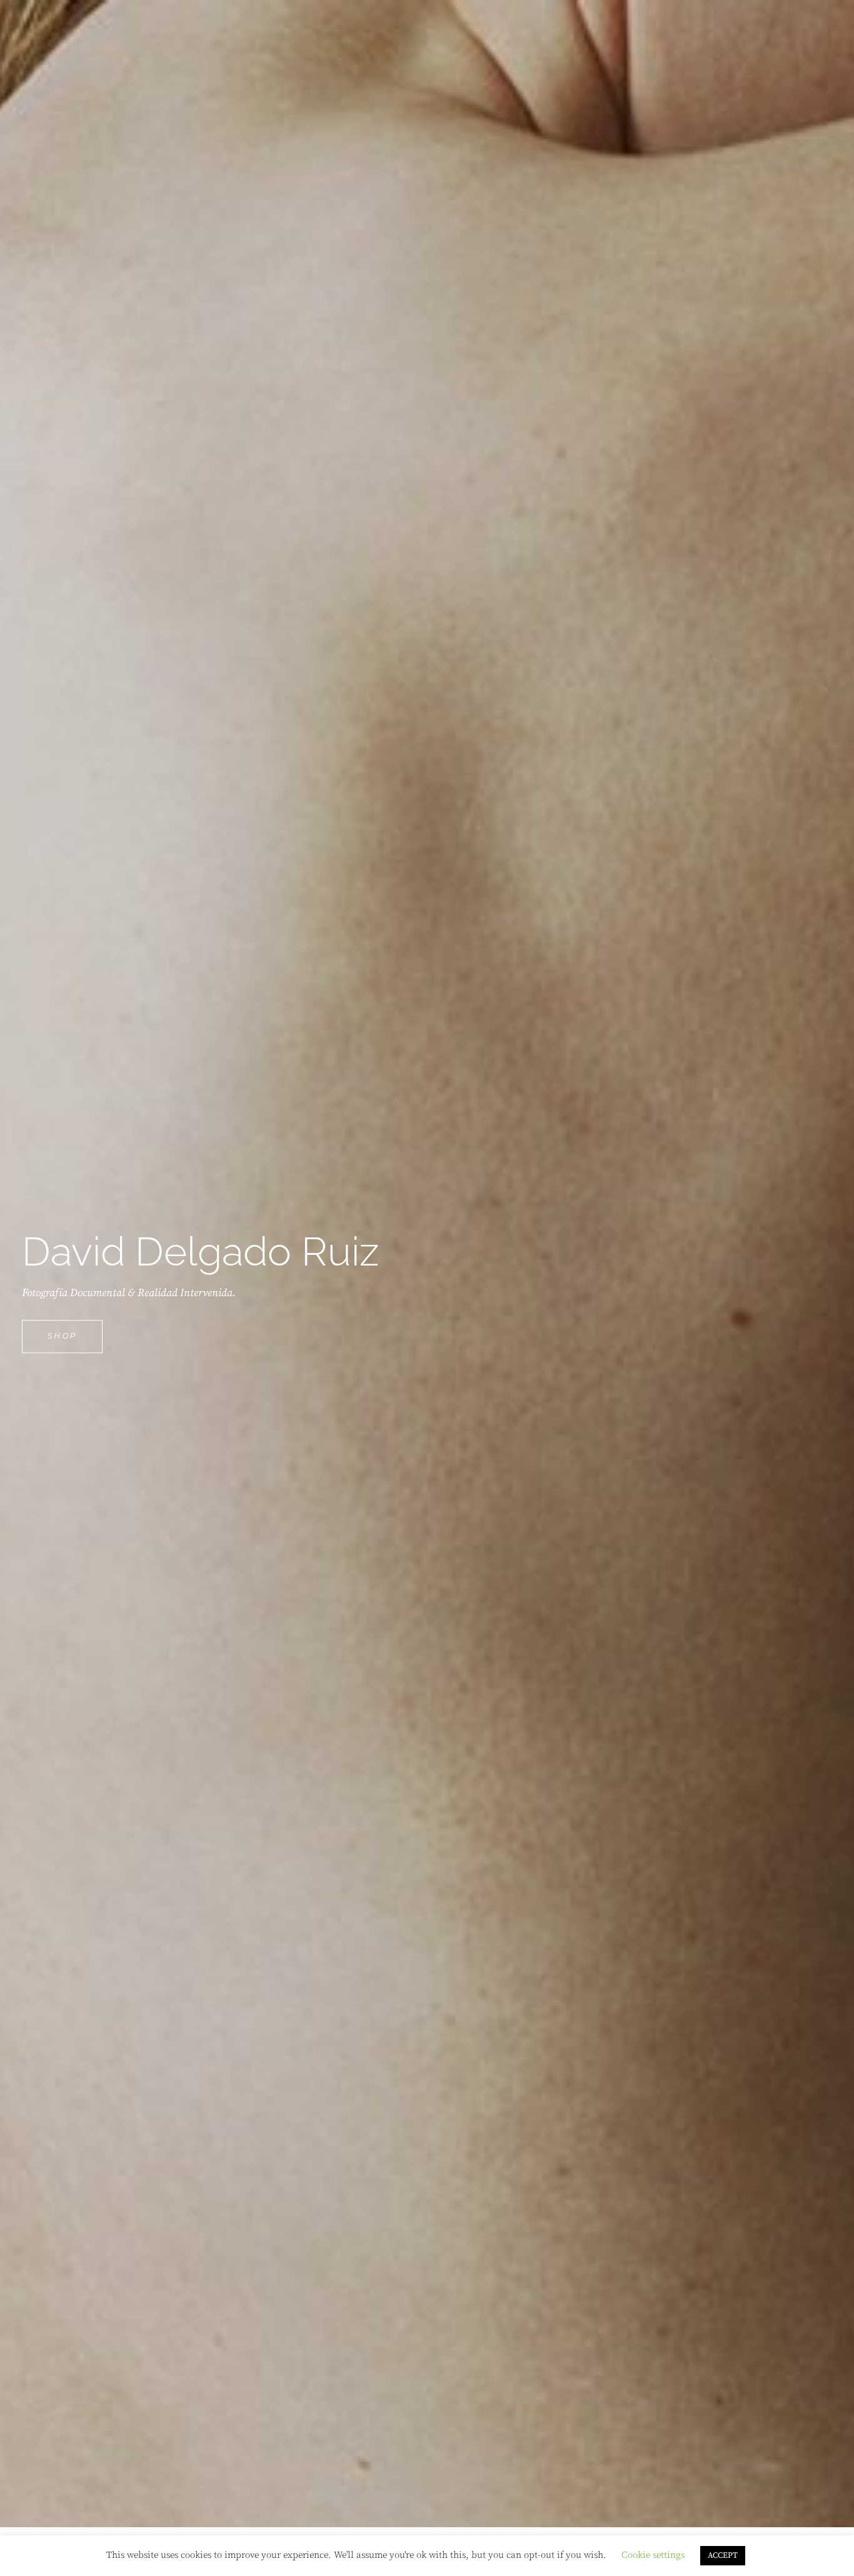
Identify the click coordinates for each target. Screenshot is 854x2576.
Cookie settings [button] (653, 2555)
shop (75, 1342)
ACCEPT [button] (723, 2555)
